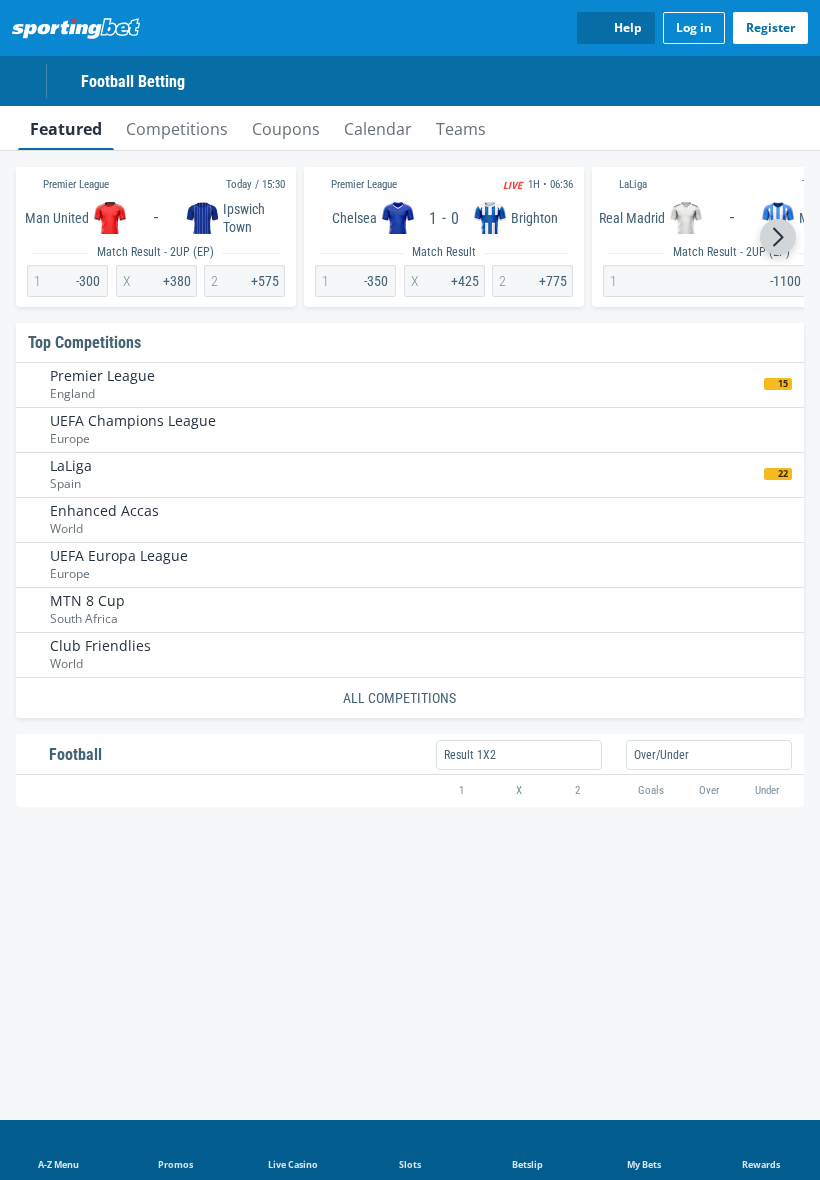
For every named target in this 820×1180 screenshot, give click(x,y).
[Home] (80, 28)
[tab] (66, 128)
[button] (778, 237)
